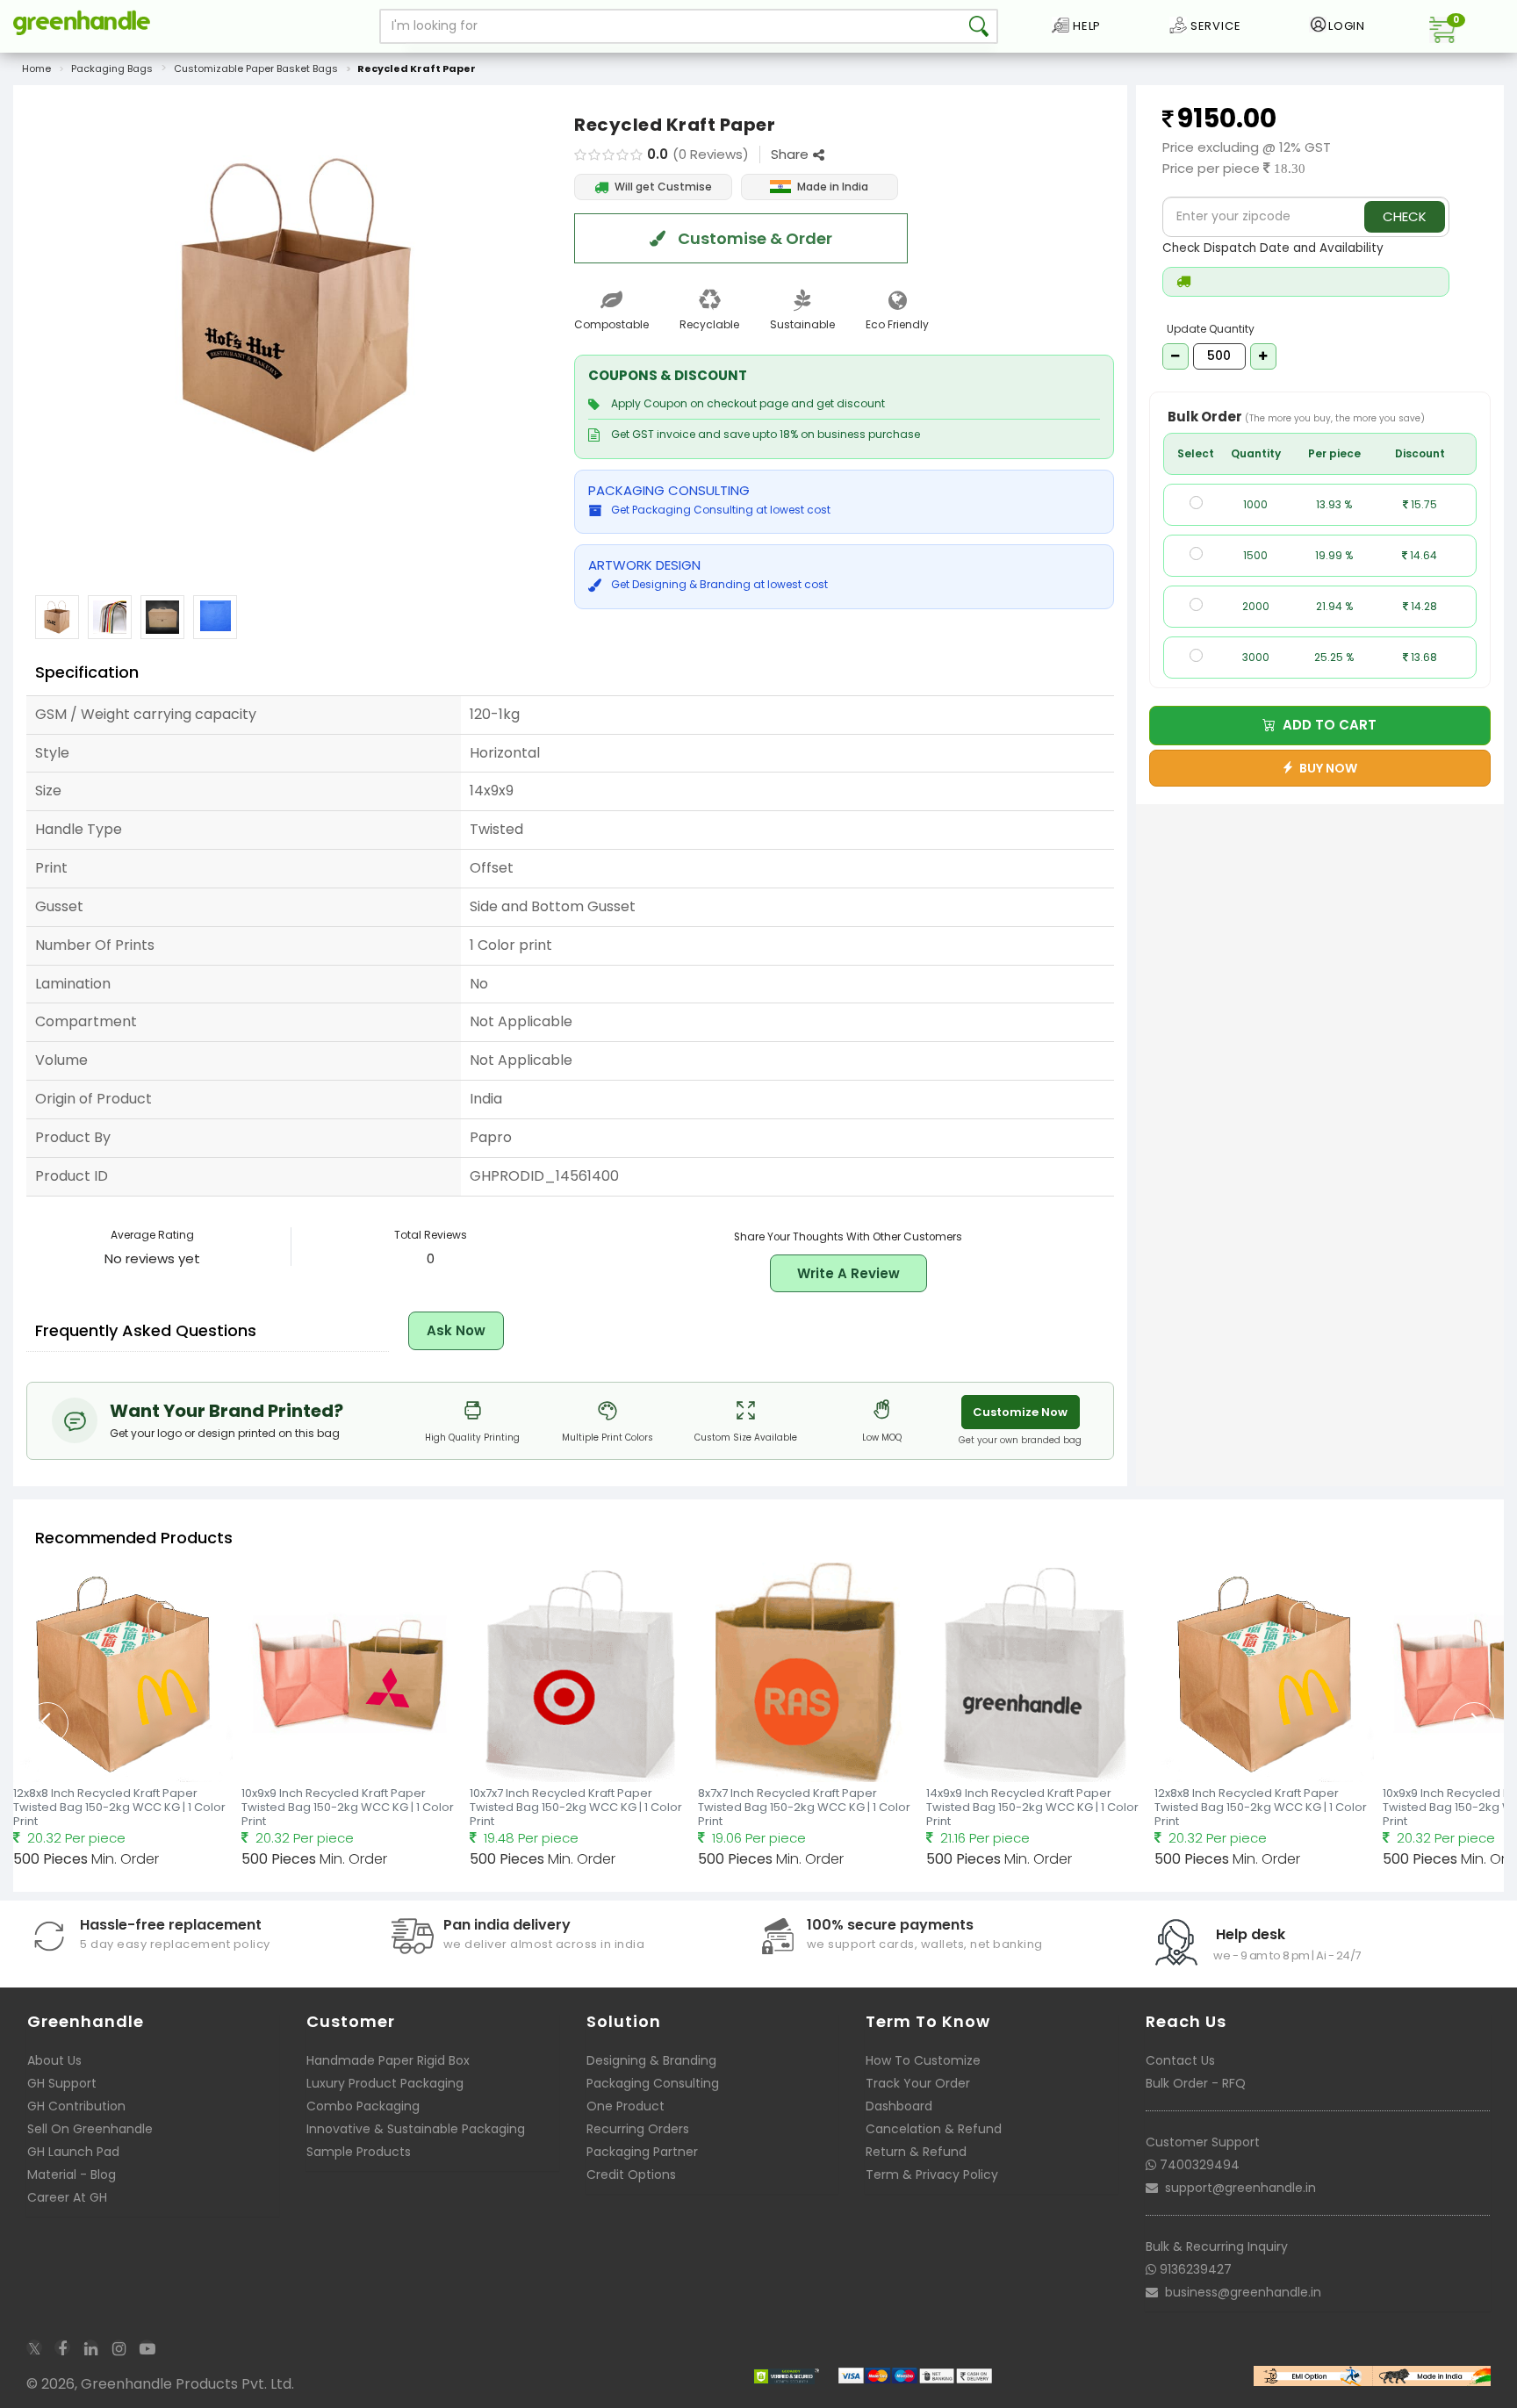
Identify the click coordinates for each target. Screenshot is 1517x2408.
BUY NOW (1326, 768)
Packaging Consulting (653, 2083)
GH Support (62, 2083)
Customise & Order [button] (753, 238)
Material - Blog (72, 2174)
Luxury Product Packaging (385, 2083)
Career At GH (67, 2197)
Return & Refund (916, 2152)
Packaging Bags (112, 68)
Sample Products (359, 2152)
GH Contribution (76, 2106)
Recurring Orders (638, 2129)
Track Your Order (918, 2083)
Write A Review (848, 1273)
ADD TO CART (1326, 725)
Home (36, 68)
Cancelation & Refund (934, 2129)
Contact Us (1180, 2060)
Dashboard (899, 2106)
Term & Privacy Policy (932, 2174)
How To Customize (923, 2060)
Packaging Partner (642, 2152)
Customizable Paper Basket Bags (256, 68)
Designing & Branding (651, 2060)
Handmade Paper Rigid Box (388, 2060)
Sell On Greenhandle (90, 2129)
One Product (625, 2106)
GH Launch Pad (73, 2152)
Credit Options (631, 2174)
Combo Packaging (363, 2106)
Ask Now (456, 1330)
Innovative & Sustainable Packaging (416, 2129)
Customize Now (1020, 1412)
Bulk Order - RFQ (1196, 2083)
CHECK (1405, 216)
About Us (54, 2060)
